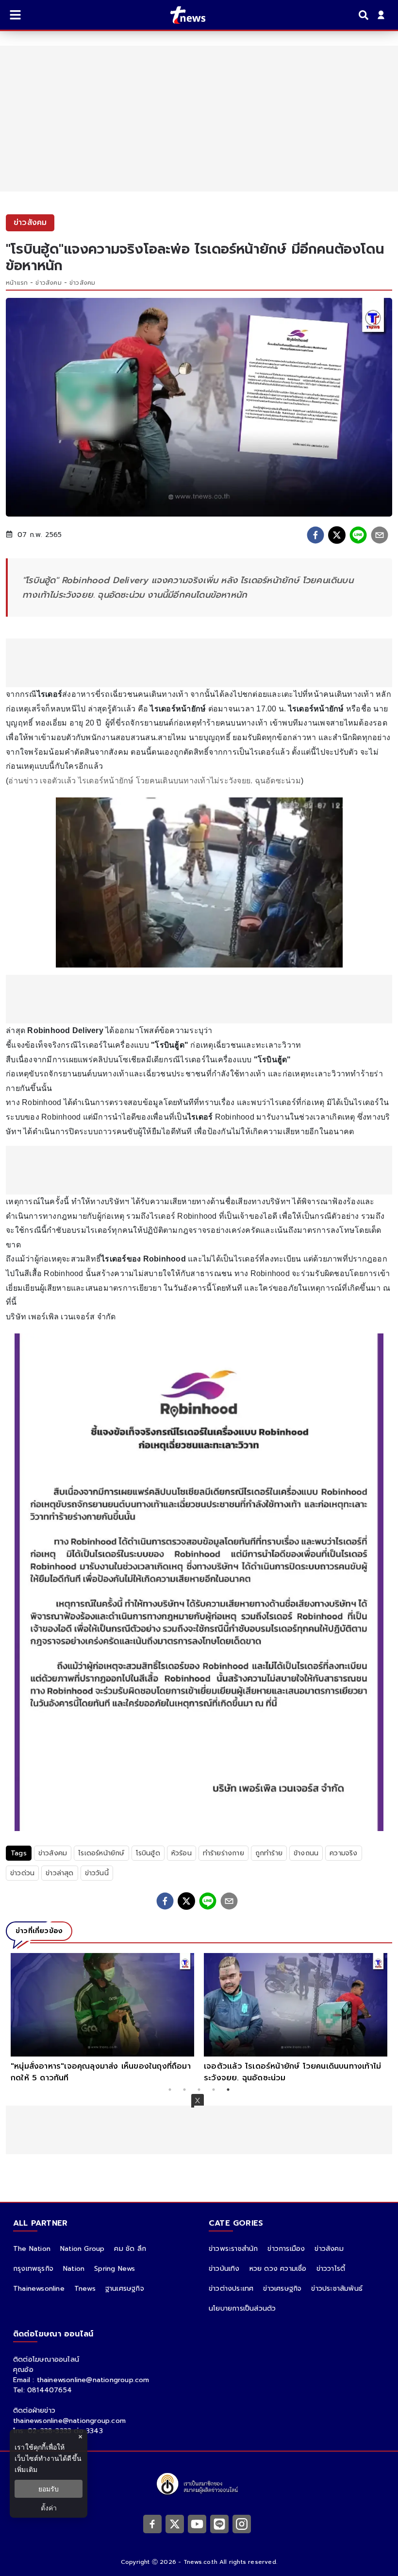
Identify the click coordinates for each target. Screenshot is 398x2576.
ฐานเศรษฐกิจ (125, 2289)
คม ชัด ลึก (130, 2249)
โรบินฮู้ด (148, 1853)
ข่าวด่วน (22, 1873)
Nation (74, 2269)
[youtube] (197, 2524)
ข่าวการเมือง (286, 2249)
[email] (380, 535)
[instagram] (242, 2524)
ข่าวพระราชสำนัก (233, 2249)
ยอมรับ (49, 2489)
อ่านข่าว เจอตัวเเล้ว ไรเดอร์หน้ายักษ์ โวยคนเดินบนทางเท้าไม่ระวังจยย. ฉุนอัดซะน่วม (155, 781)
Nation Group (82, 2249)
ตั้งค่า (49, 2508)
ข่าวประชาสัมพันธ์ (337, 2289)
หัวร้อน (182, 1853)
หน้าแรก (17, 283)
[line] (358, 535)
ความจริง (343, 1853)
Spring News (115, 2269)
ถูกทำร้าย (269, 1853)
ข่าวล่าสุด (59, 1873)
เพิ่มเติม (26, 2469)
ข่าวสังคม (48, 283)
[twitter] (337, 535)
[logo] (182, 15)
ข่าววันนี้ (97, 1873)
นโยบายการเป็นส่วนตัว (242, 2308)
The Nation (32, 2249)
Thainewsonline (39, 2289)
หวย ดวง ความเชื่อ (278, 2269)
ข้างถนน (306, 1853)
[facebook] (315, 535)
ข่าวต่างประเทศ (231, 2289)
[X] (175, 2524)
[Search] (365, 15)
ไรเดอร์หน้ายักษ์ (101, 1853)
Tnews (85, 2289)
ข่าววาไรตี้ (331, 2269)
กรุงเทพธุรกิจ (33, 2269)
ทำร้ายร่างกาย (224, 1853)
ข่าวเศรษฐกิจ (282, 2289)
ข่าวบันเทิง (224, 2269)
